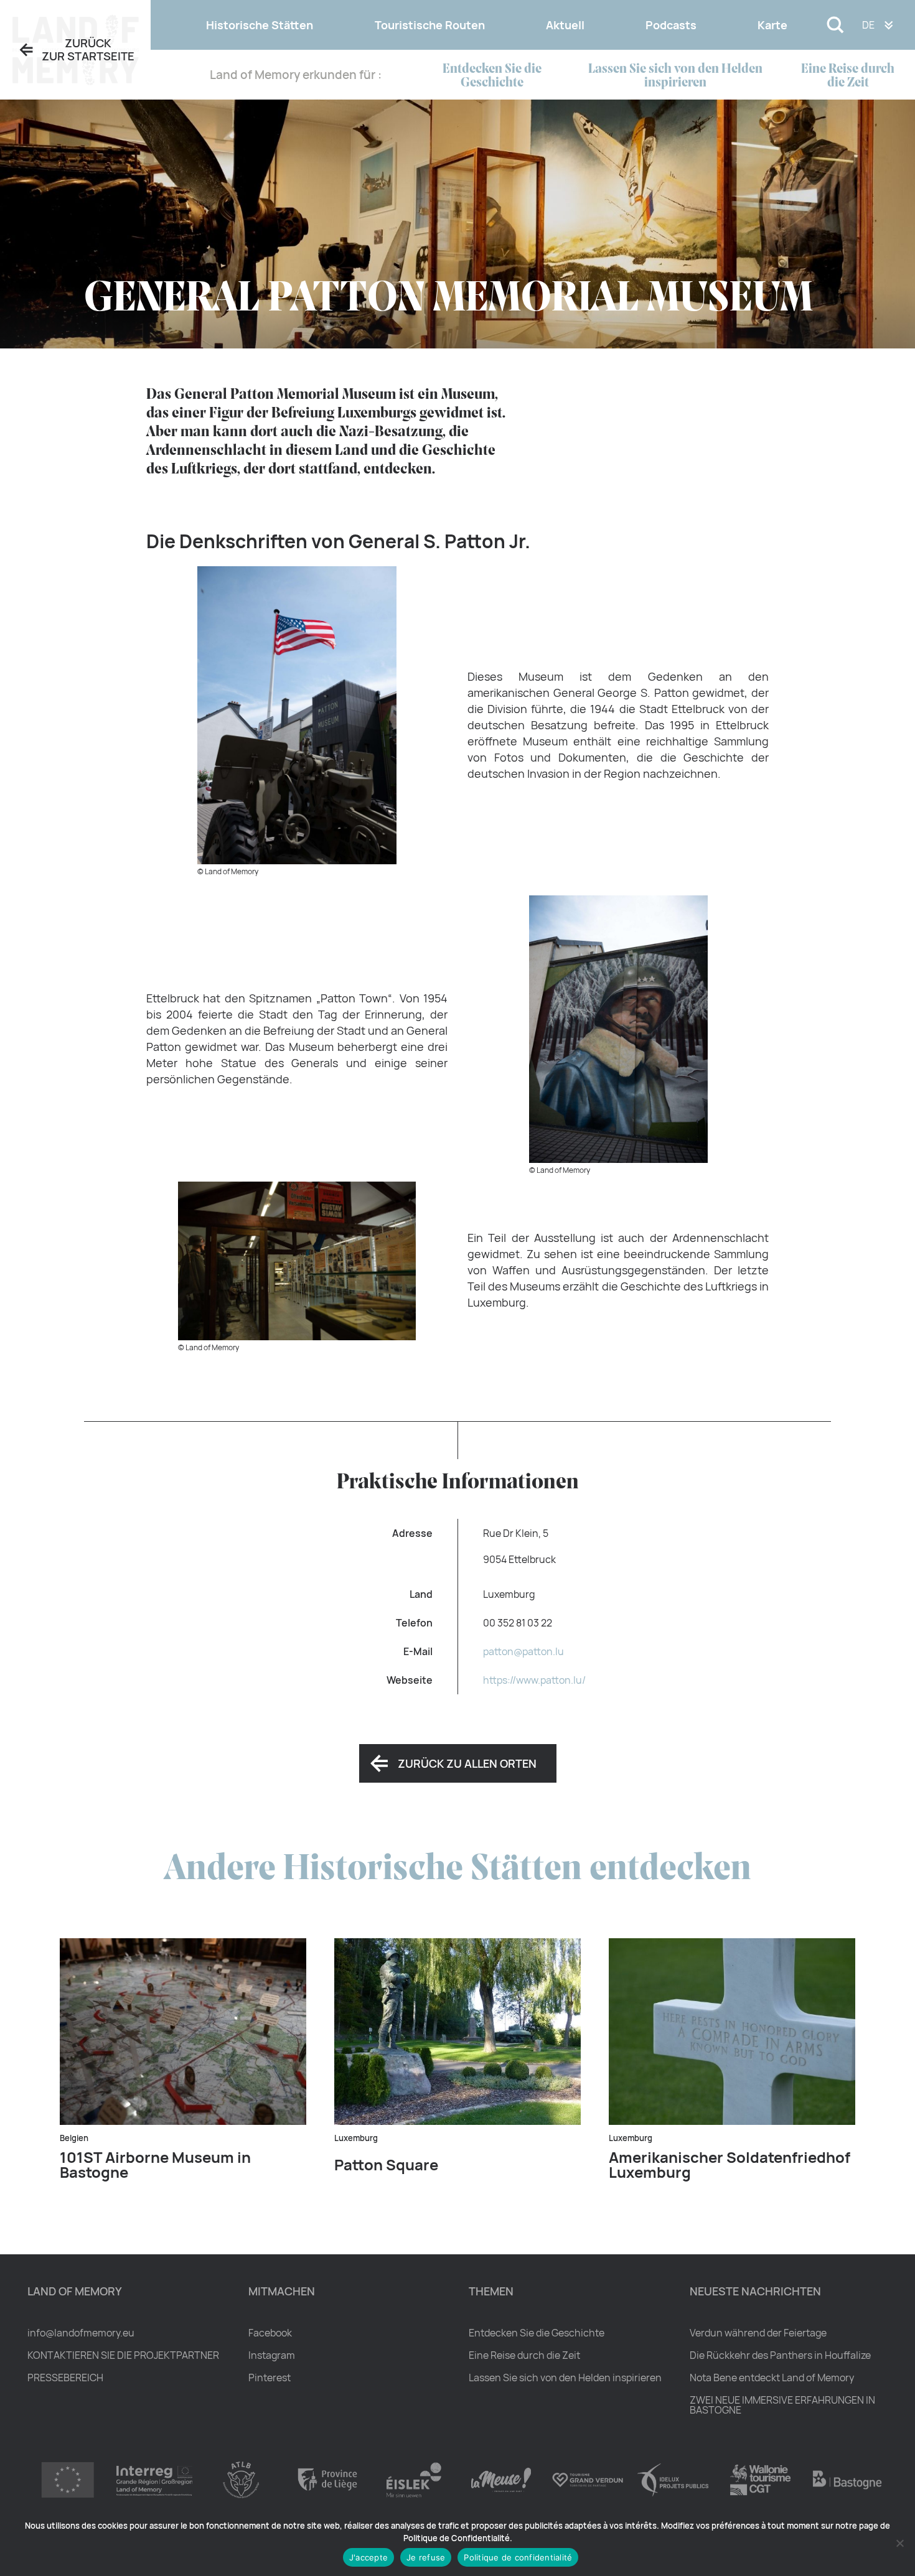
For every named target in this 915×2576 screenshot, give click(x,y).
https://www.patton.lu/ (534, 1680)
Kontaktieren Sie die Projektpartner (123, 2355)
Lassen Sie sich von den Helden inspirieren (675, 76)
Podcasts (671, 25)
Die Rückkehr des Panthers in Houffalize (780, 2355)
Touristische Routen (430, 25)
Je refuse (426, 2557)
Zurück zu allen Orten (467, 1763)
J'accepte (368, 2557)
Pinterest (270, 2378)
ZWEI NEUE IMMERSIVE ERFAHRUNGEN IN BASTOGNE (782, 2405)
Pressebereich (65, 2378)
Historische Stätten (260, 25)
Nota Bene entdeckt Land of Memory (772, 2378)
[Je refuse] (899, 2543)
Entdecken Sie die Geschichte (492, 76)
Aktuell (565, 25)
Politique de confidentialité (518, 2557)
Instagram (272, 2355)
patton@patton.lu (523, 1651)
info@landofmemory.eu (81, 2333)
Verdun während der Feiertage (758, 2333)
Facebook (270, 2333)
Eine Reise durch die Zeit (848, 76)
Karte (772, 25)
